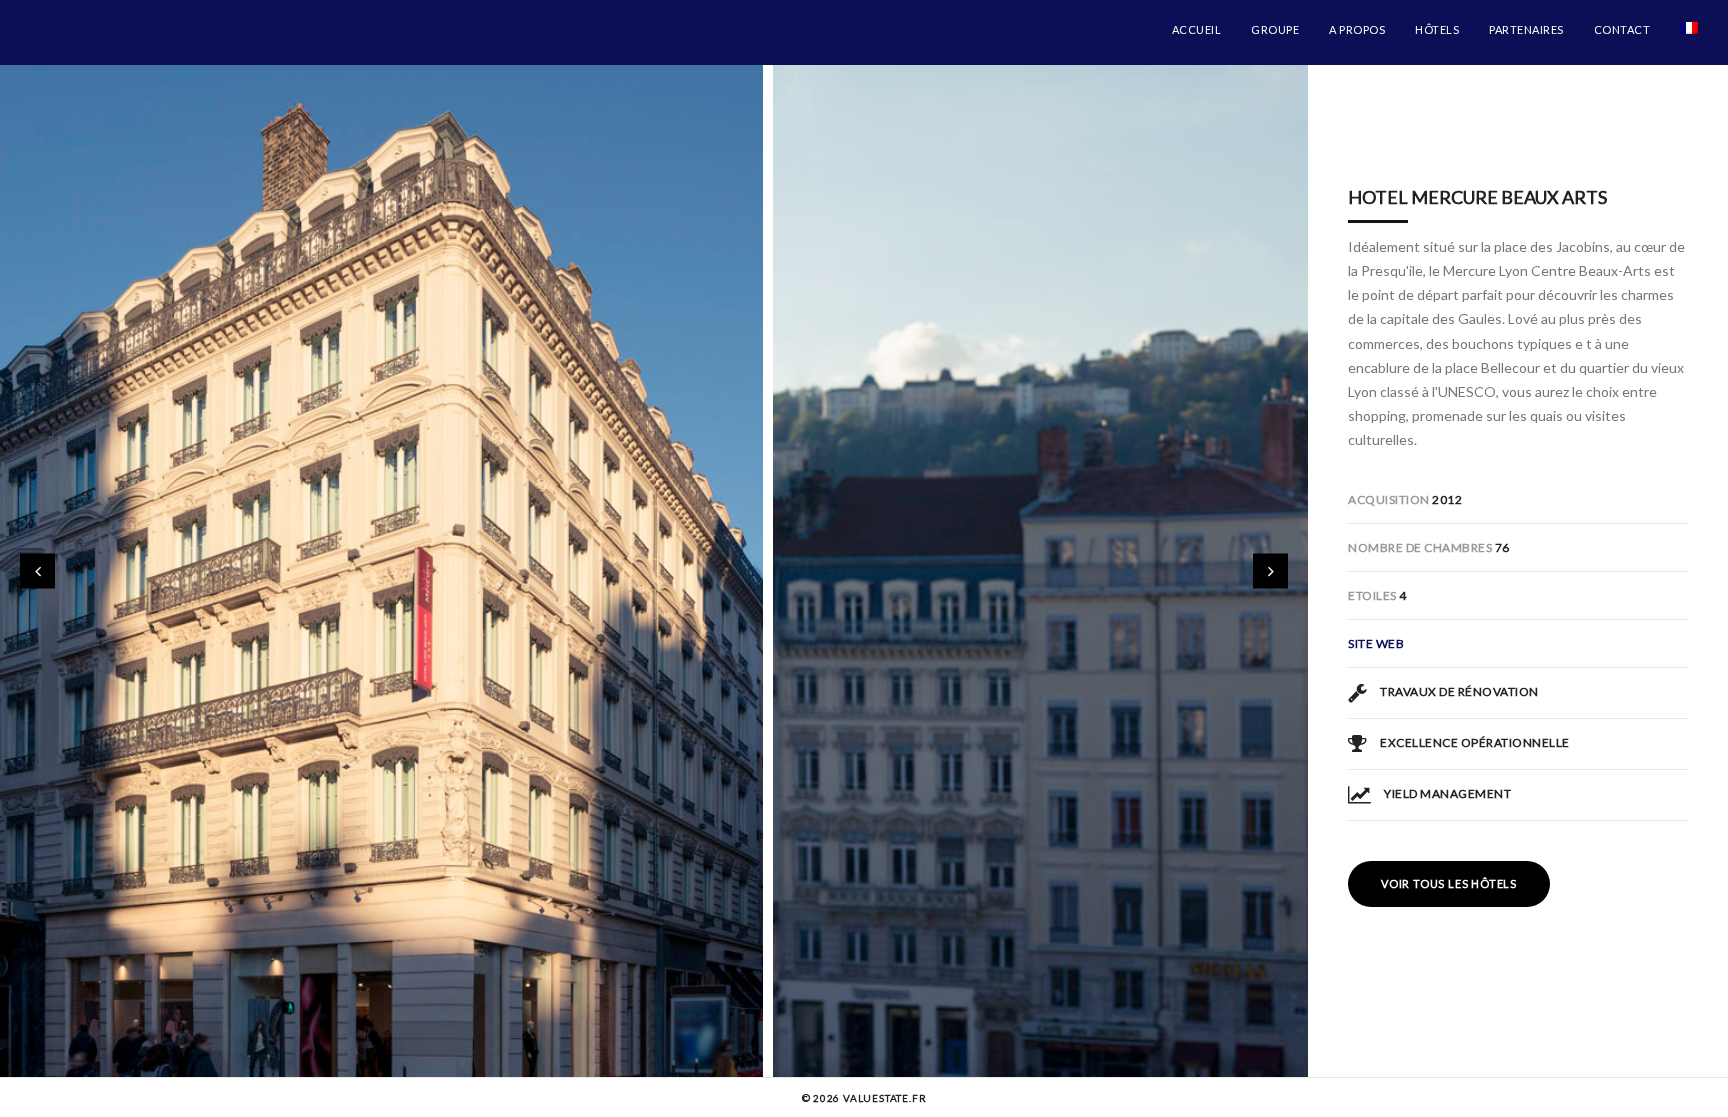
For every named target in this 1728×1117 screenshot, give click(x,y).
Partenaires (1526, 29)
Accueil (1197, 29)
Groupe (1275, 29)
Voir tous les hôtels (1449, 883)
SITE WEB (1376, 643)
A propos (1357, 29)
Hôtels (1437, 29)
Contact (1622, 29)
